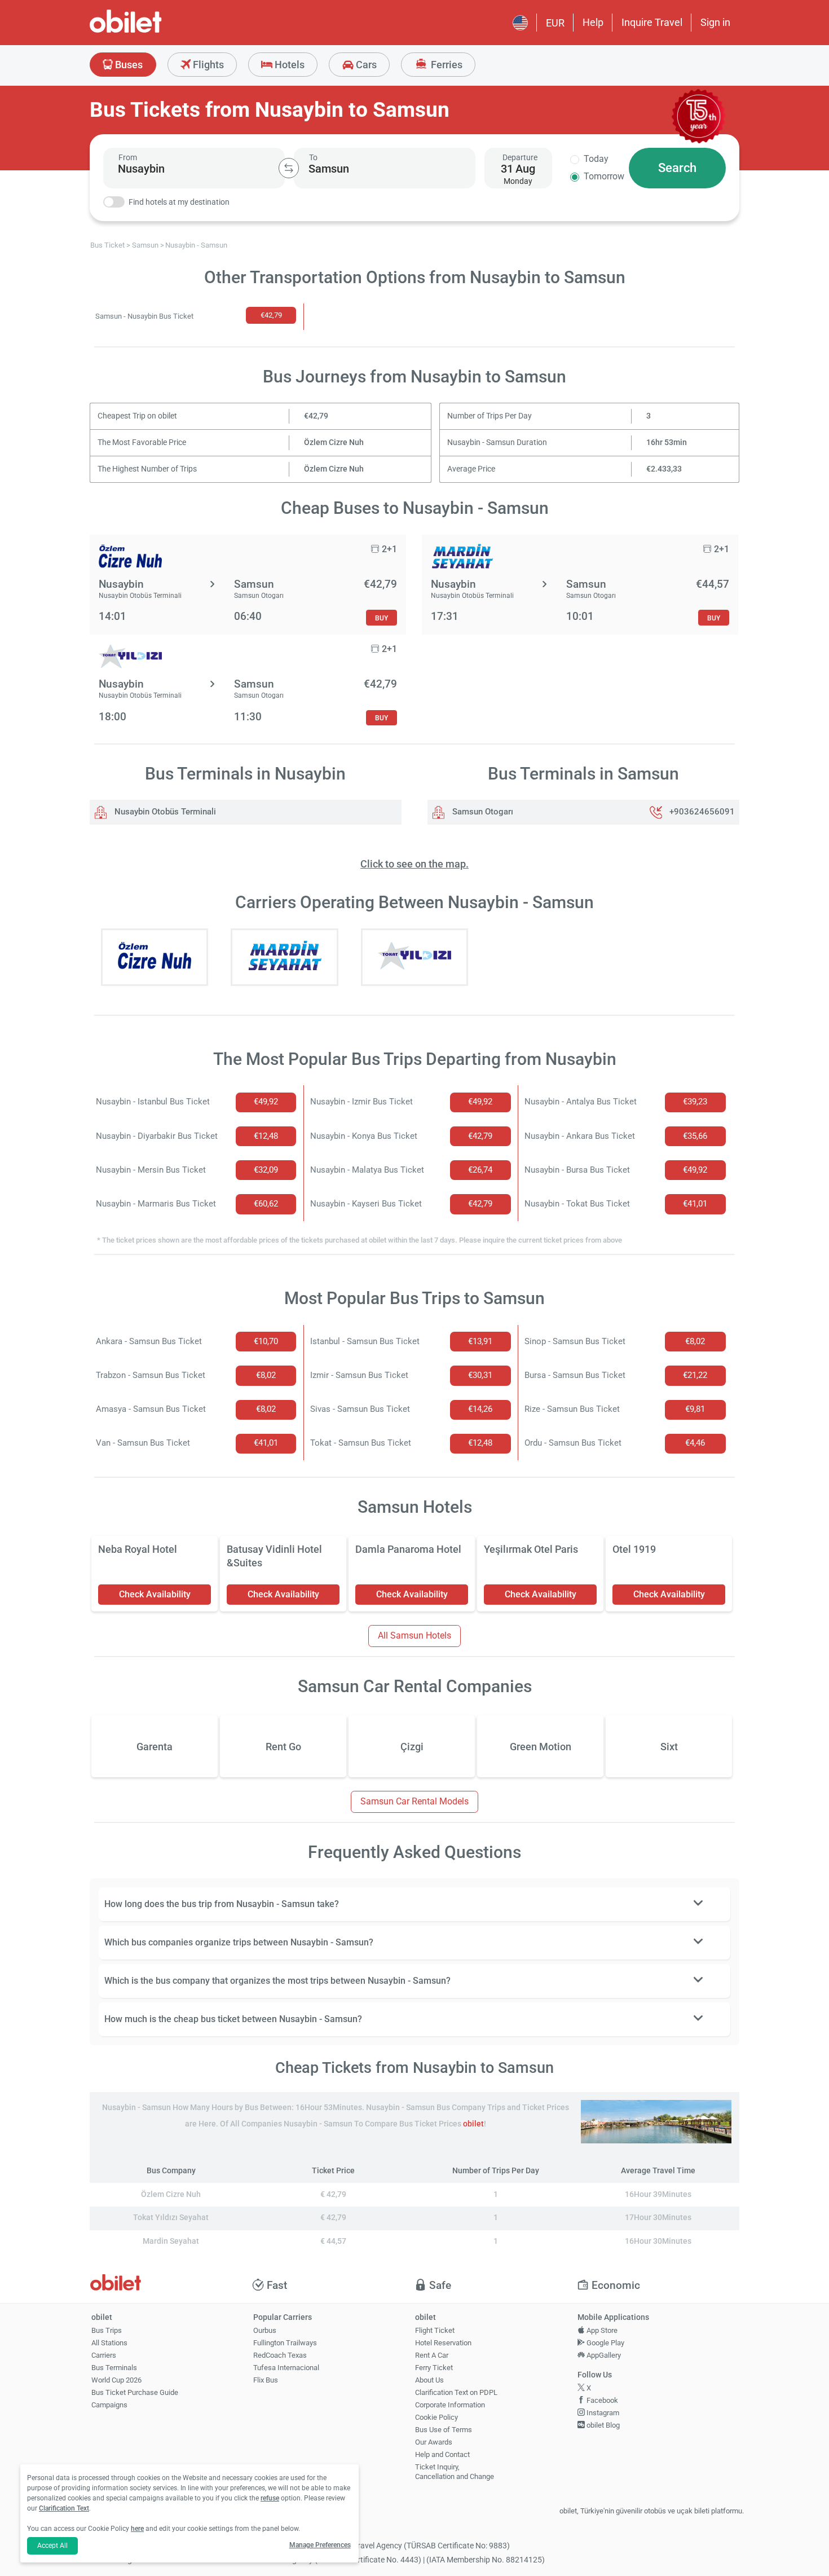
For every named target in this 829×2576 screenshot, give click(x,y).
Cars (365, 65)
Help (593, 22)
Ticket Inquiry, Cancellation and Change (455, 2472)
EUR (555, 23)
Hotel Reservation (443, 2343)
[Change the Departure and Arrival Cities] (289, 168)
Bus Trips (107, 2330)
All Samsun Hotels (414, 1635)
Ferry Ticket (434, 2368)
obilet (473, 2124)
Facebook (601, 2400)
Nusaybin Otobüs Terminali (164, 812)
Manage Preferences (320, 2545)
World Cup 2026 (116, 2380)
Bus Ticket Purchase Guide (135, 2392)
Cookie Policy (436, 2417)
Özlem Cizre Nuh (334, 442)
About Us (429, 2380)
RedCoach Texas (280, 2355)
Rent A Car (432, 2355)
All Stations (109, 2343)
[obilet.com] (153, 31)
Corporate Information (450, 2405)
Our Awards (434, 2442)
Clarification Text (64, 2508)
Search (677, 168)
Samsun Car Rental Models (414, 1801)
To (313, 157)
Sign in (715, 22)
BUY (382, 618)
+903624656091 (702, 812)
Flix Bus (266, 2380)
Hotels (288, 65)
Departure (520, 157)
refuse (270, 2498)
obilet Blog (602, 2425)
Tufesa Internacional (286, 2368)
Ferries (446, 65)
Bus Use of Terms (444, 2430)
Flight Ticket (435, 2330)
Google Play (605, 2343)
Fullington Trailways (285, 2343)
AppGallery (603, 2355)
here (137, 2529)
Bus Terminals (114, 2368)
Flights (207, 65)
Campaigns (109, 2405)
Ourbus (265, 2330)
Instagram (602, 2413)
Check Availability (155, 1594)
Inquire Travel (652, 22)
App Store (601, 2330)
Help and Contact (442, 2454)
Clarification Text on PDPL (456, 2392)
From (128, 157)
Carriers (104, 2355)
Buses (128, 65)
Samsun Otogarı (482, 812)
